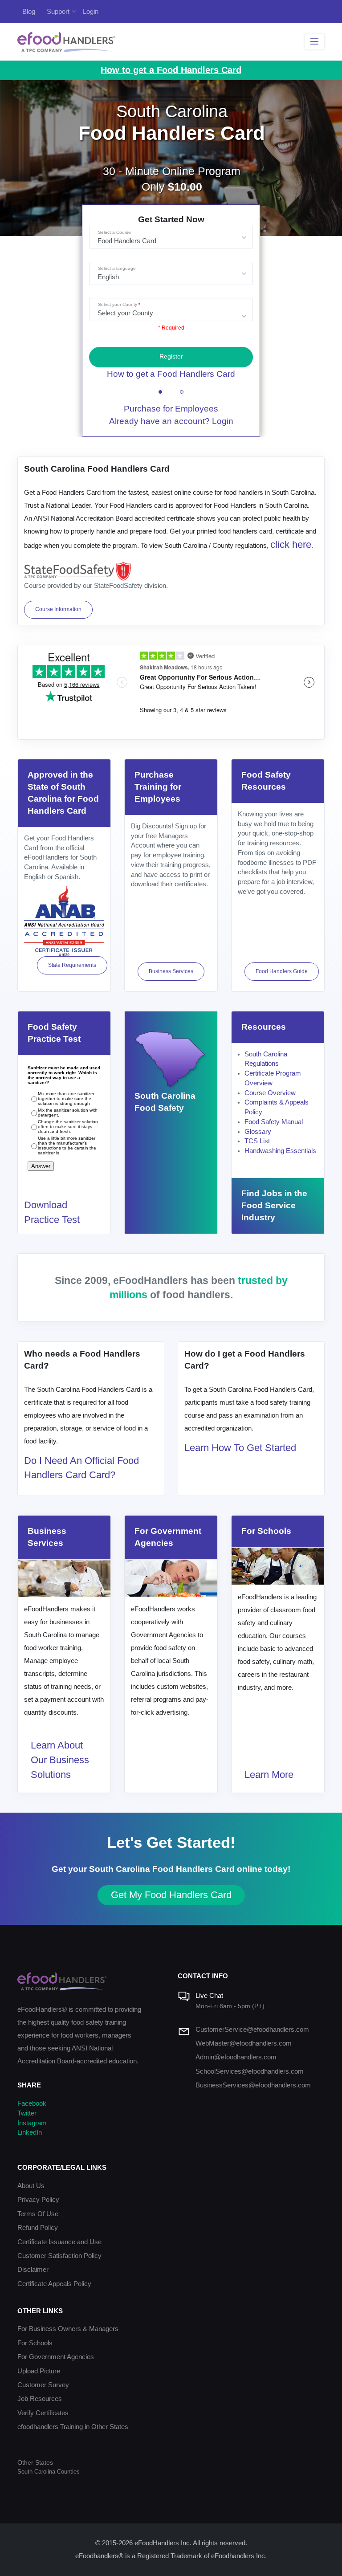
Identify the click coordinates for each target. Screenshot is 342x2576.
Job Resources (40, 2399)
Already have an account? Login (171, 421)
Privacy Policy (38, 2200)
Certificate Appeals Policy (54, 2284)
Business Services (171, 971)
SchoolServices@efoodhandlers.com (250, 2071)
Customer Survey (43, 2385)
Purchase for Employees (171, 409)
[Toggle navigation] (315, 42)
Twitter (27, 2113)
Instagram (32, 2123)
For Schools (35, 2343)
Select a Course (114, 232)
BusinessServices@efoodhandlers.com (253, 2085)
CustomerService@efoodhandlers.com (252, 2030)
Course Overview (270, 1093)
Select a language (117, 268)
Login (91, 11)
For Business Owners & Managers (68, 2329)
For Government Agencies (56, 2357)
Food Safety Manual (274, 1122)
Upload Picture (39, 2371)
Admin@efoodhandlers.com (236, 2057)
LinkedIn (30, 2132)
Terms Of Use (38, 2214)
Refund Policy (38, 2228)
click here (291, 544)
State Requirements (72, 965)
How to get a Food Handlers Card (171, 374)
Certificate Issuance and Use (59, 2242)
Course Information (58, 609)
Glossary (258, 1132)
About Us (31, 2186)
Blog (29, 11)
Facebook (32, 2103)
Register (171, 357)
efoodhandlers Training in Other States (73, 2427)
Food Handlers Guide (282, 971)
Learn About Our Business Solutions (60, 1760)
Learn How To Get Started (240, 1448)
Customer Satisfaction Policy (59, 2256)
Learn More (269, 1775)
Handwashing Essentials (280, 1151)
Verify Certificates (43, 2413)
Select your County (118, 304)
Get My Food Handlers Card (171, 1895)
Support (58, 11)
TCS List (257, 1141)
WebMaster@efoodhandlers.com (244, 2043)
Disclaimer (33, 2270)
